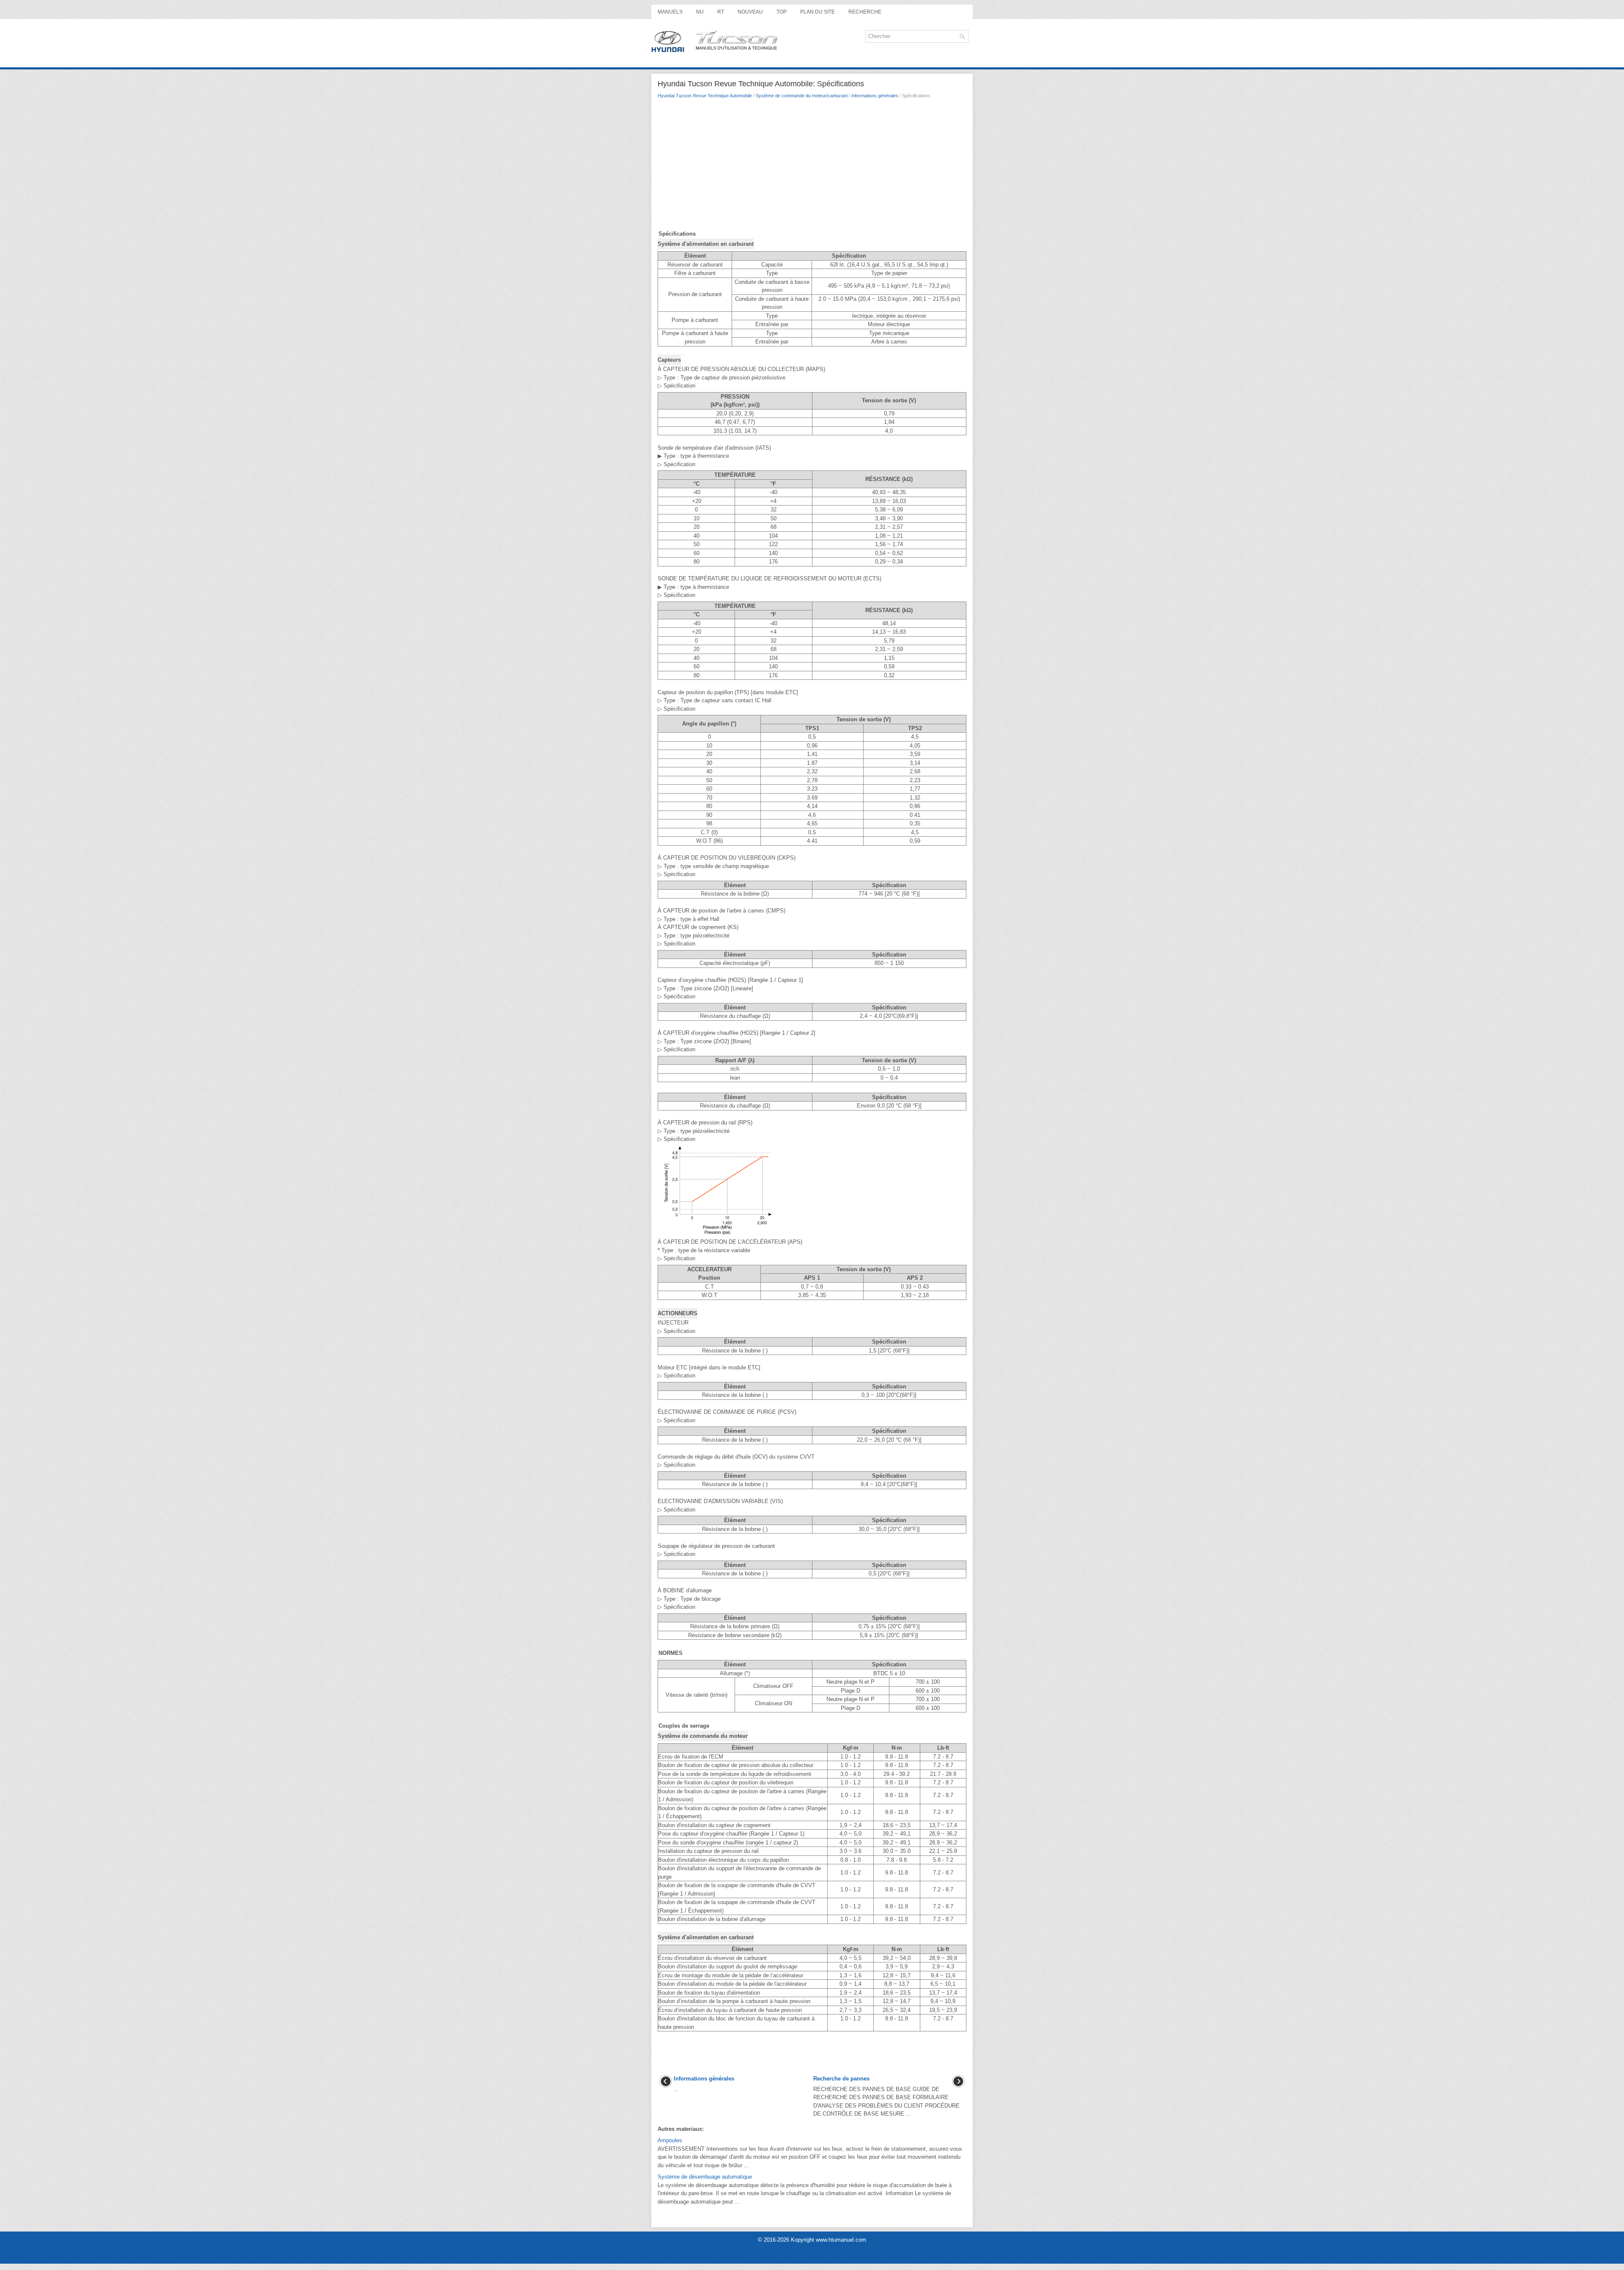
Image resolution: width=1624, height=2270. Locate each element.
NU (700, 12)
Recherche (865, 12)
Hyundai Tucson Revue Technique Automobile (705, 96)
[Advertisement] (812, 166)
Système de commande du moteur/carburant (802, 96)
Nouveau (750, 12)
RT (721, 12)
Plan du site (817, 12)
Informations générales (875, 96)
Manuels (670, 12)
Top (782, 12)
